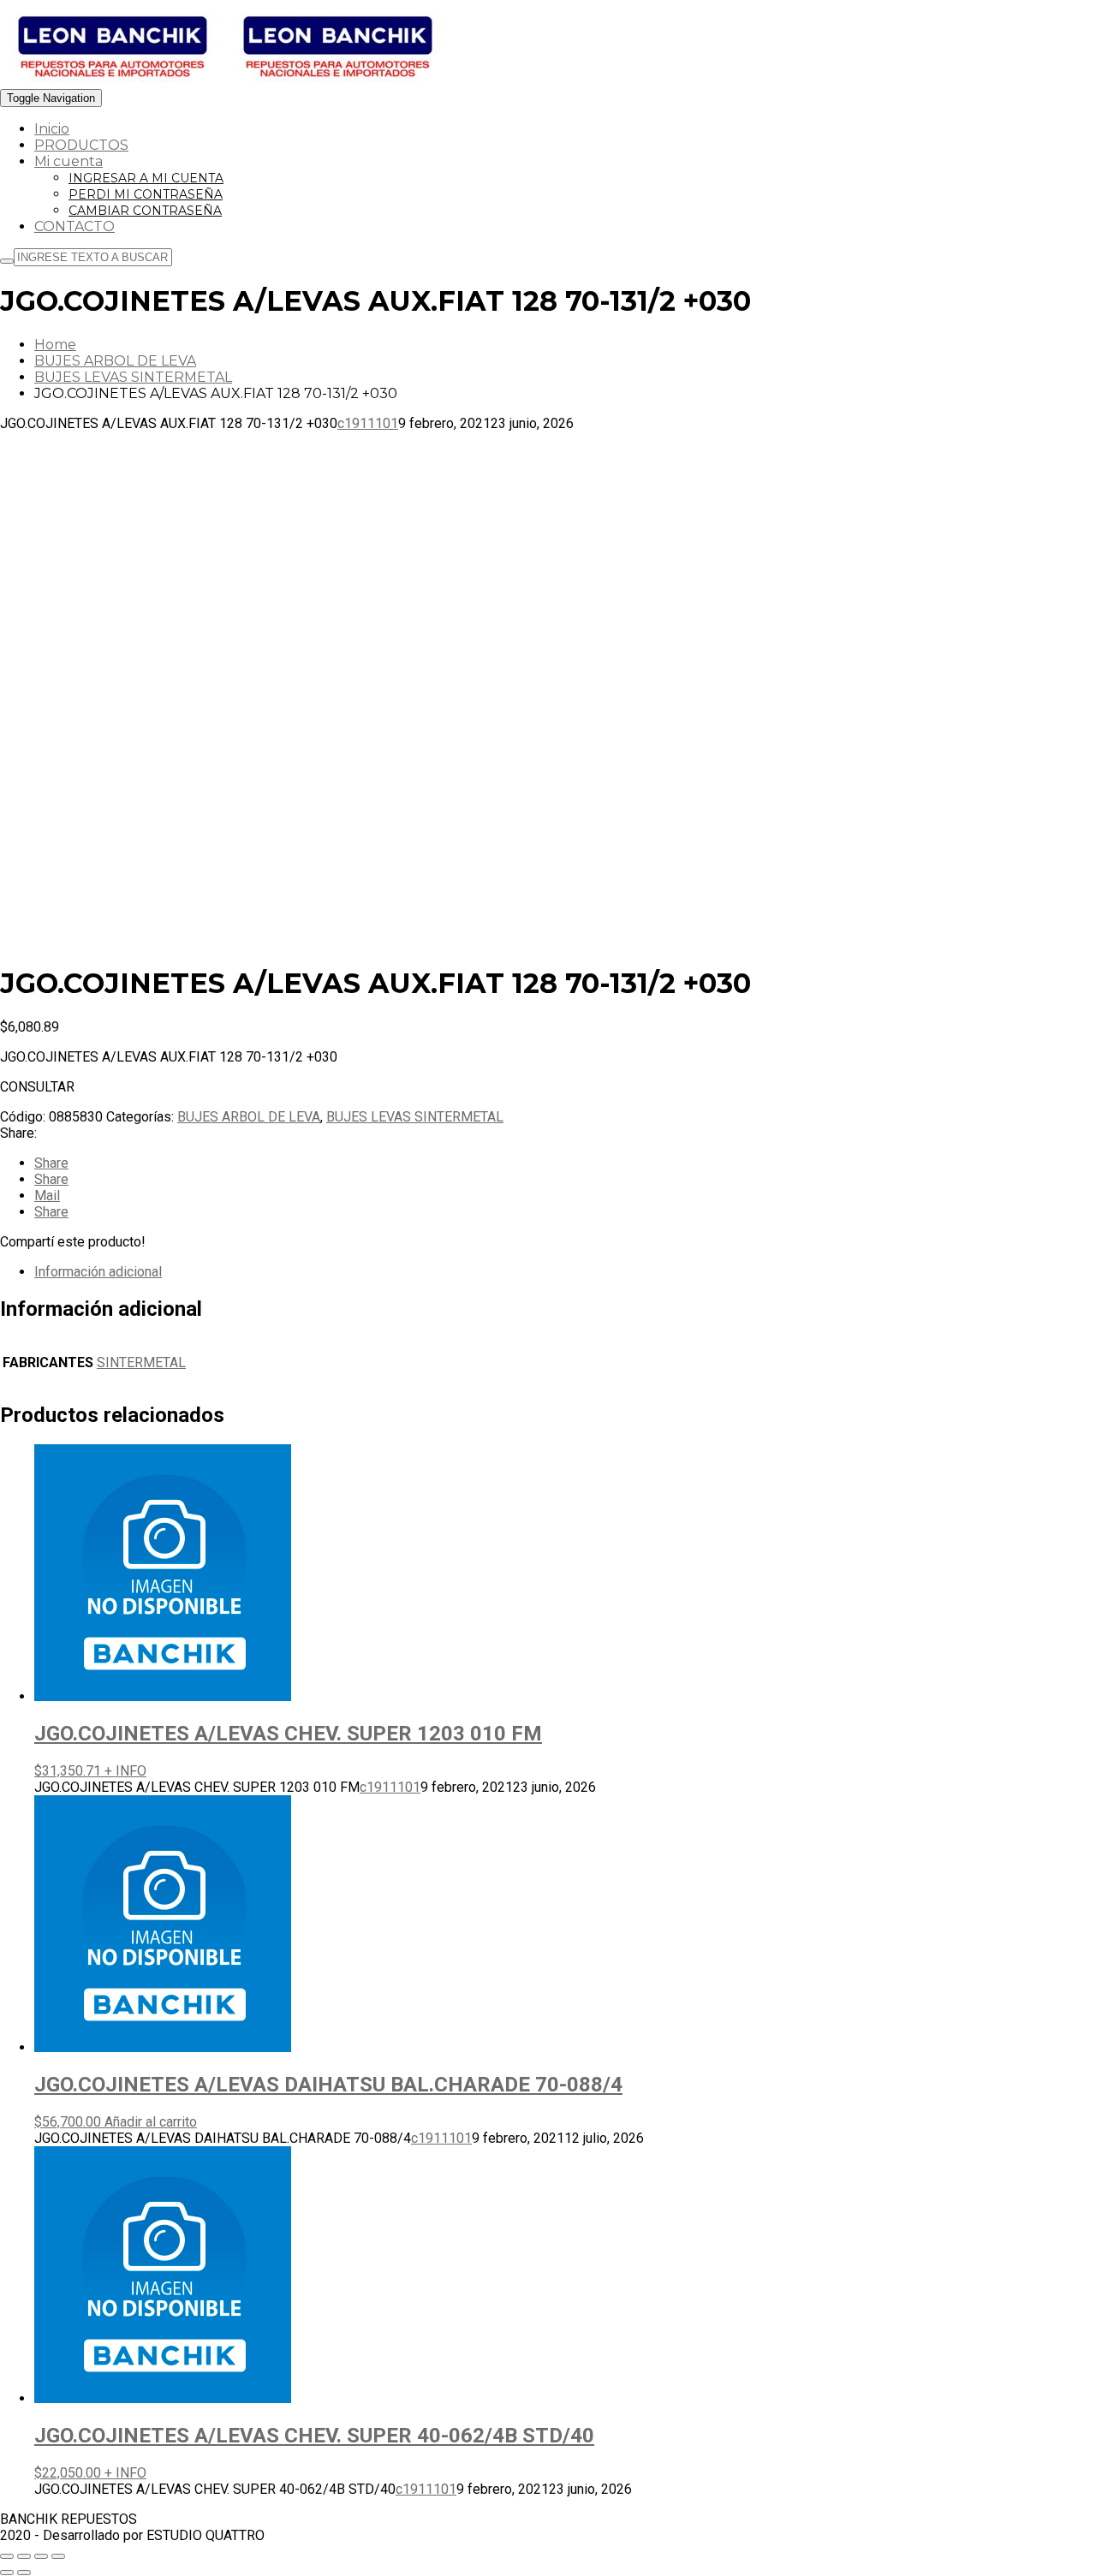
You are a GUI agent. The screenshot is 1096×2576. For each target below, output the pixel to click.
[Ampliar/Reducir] (7, 2556)
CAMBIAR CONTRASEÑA (145, 211)
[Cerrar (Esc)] (58, 2556)
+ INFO (125, 1771)
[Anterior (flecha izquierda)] (7, 2573)
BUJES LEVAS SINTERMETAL (133, 377)
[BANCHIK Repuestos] (225, 81)
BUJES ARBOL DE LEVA (115, 361)
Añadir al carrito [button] (151, 2122)
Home (55, 345)
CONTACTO (74, 226)
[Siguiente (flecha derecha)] (24, 2573)
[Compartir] (41, 2556)
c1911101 (368, 423)
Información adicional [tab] (98, 1272)
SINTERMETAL (141, 1362)
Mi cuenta (68, 161)
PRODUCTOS (81, 145)
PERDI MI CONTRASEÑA (146, 194)
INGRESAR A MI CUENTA (146, 178)
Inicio (52, 129)
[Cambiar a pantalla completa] (24, 2556)
